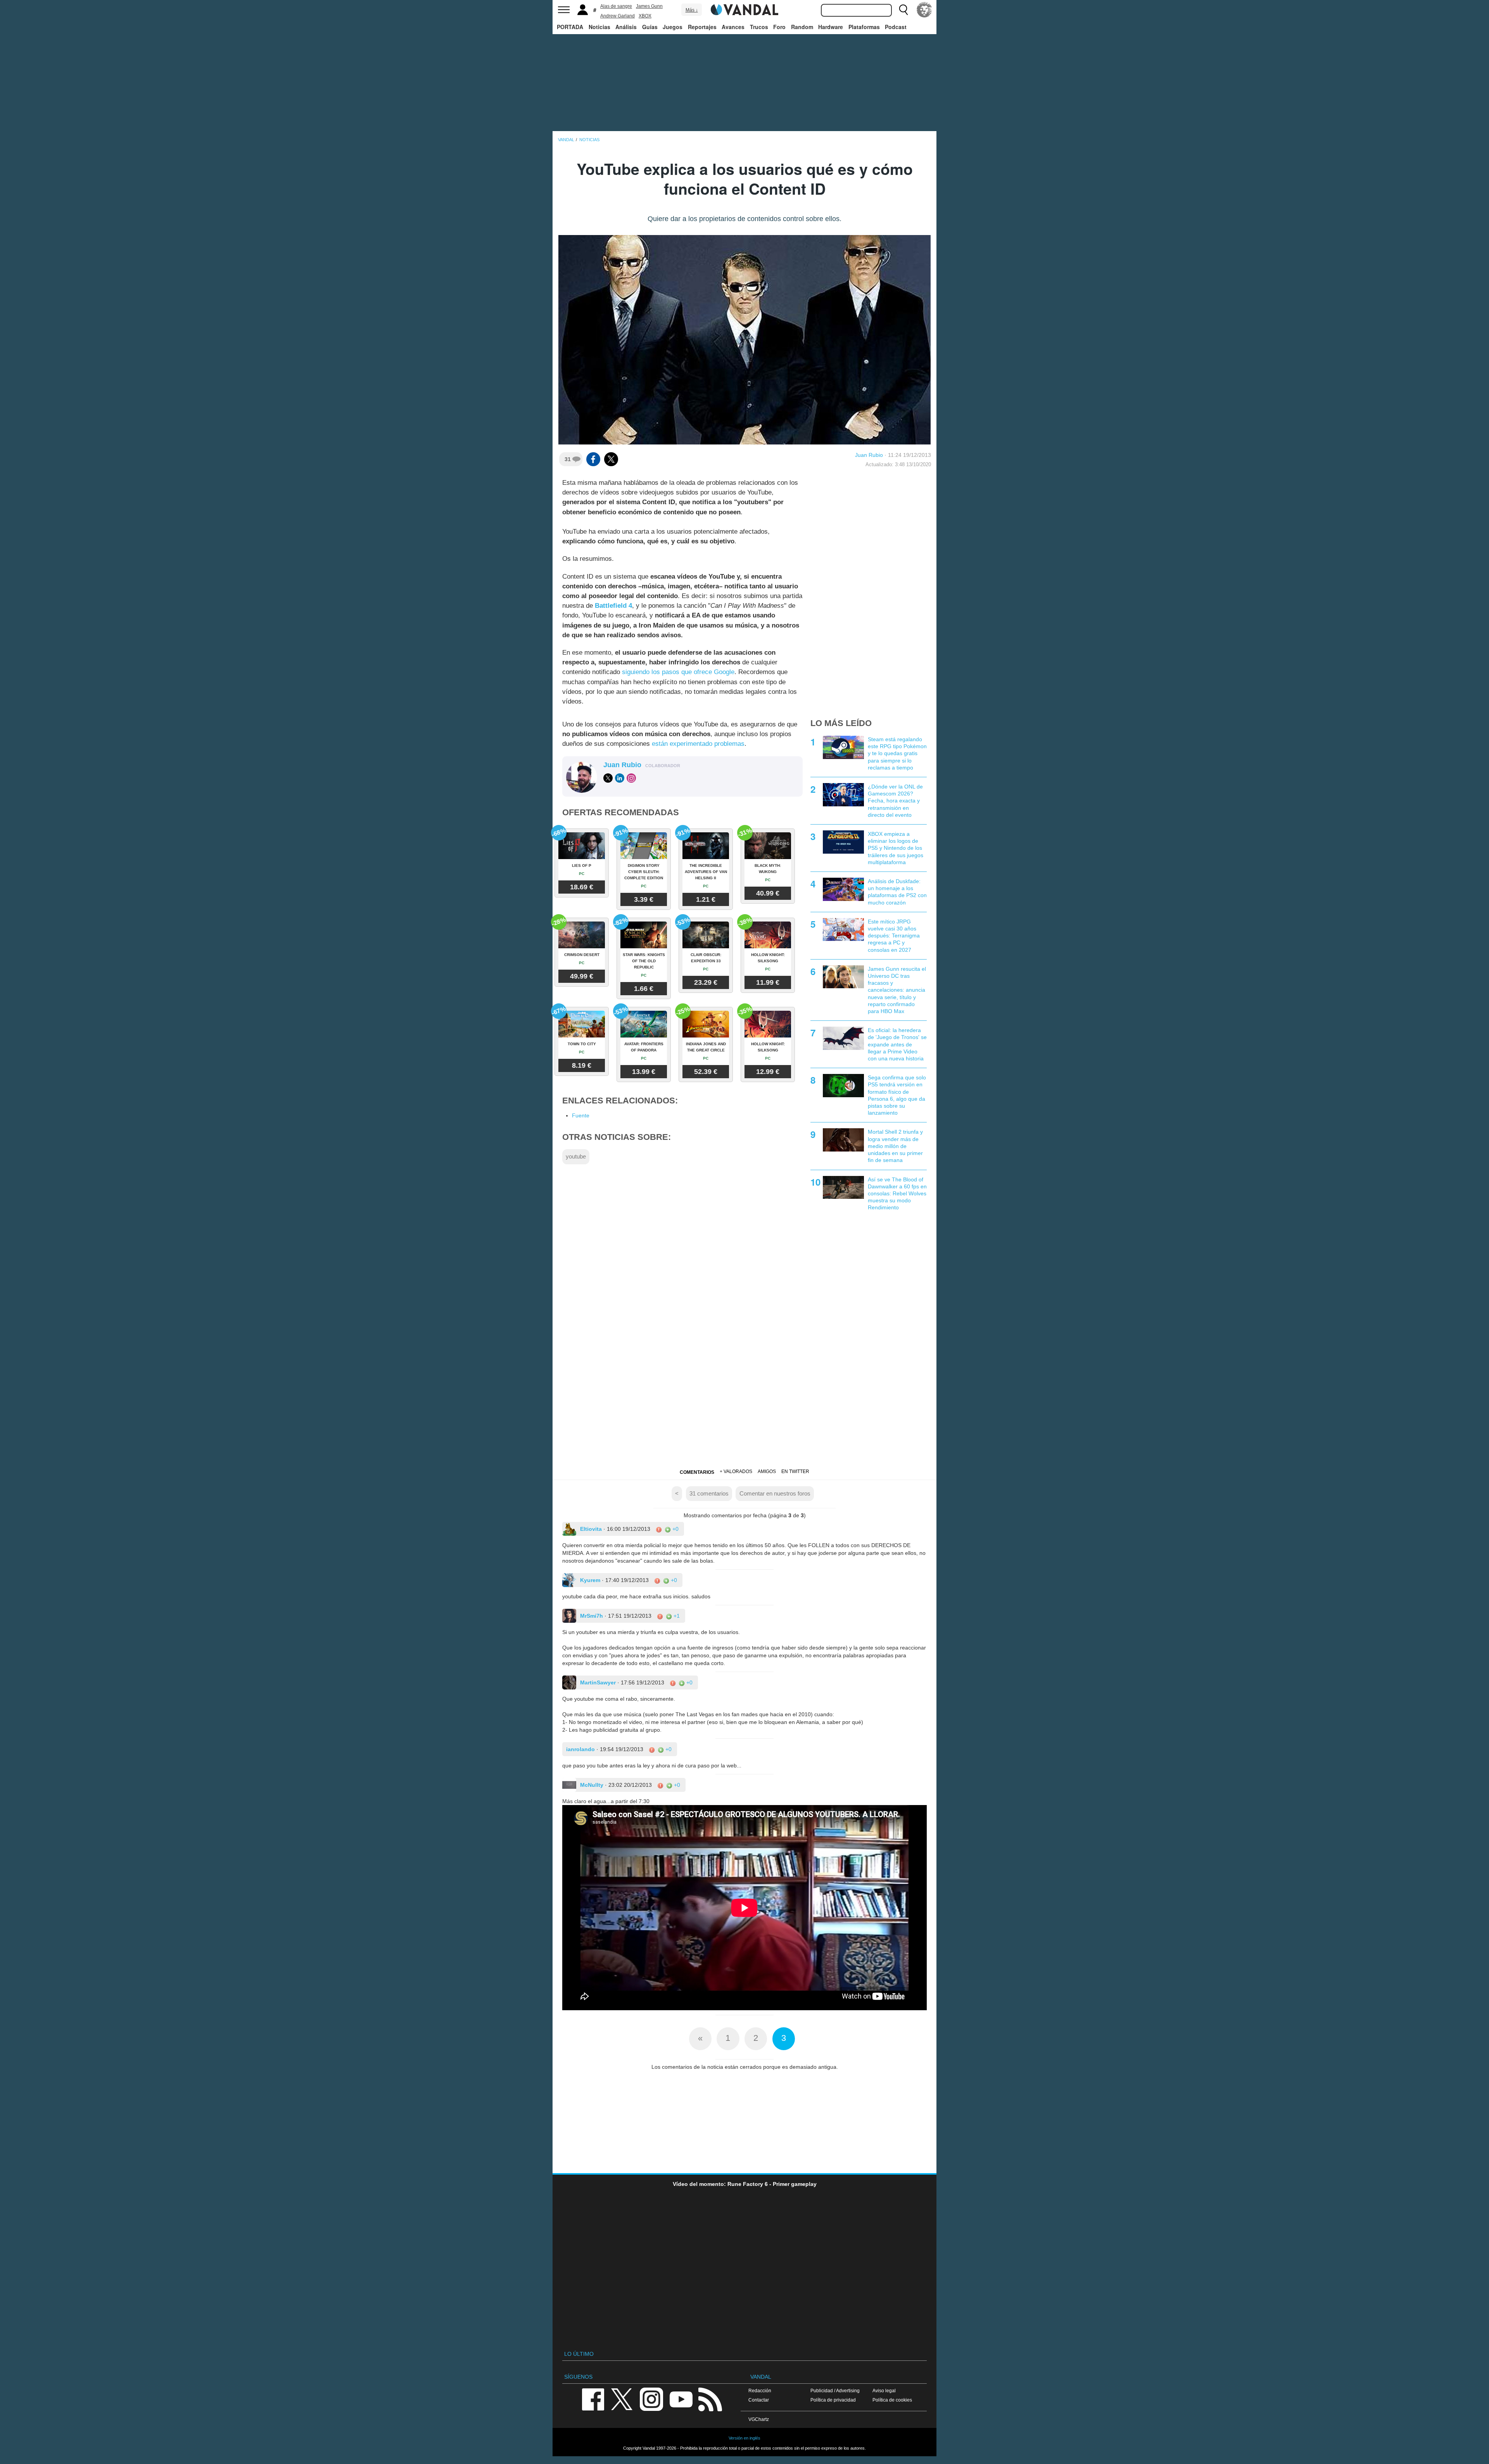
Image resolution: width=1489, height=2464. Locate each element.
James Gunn (649, 6)
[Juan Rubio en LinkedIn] (620, 778)
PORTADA (570, 27)
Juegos (673, 27)
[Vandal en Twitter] (622, 2399)
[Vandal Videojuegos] (744, 9)
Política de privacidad (833, 2400)
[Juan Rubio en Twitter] (608, 778)
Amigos (767, 1471)
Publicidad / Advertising (835, 2391)
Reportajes (702, 27)
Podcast (896, 27)
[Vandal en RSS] (710, 2399)
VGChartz (759, 2419)
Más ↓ (692, 10)
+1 (676, 1616)
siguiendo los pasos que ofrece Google (678, 672)
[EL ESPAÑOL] (924, 10)
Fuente (581, 1115)
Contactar (759, 2400)
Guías (650, 27)
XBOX (645, 16)
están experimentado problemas (698, 744)
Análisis (626, 27)
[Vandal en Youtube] (681, 2399)
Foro (779, 27)
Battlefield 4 (613, 606)
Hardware (831, 27)
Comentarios (697, 1472)
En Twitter (795, 1471)
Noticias (599, 27)
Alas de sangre (616, 6)
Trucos (759, 27)
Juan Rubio (869, 455)
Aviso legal (884, 2391)
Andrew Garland (618, 16)
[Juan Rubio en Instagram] (631, 778)
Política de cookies (892, 2400)
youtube (576, 1156)
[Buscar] (903, 10)
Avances (733, 27)
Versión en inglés (744, 2438)
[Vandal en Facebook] (593, 2399)
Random (802, 27)
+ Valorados (736, 1471)
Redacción (760, 2391)
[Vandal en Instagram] (651, 2399)
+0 (675, 1529)
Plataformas (864, 27)
